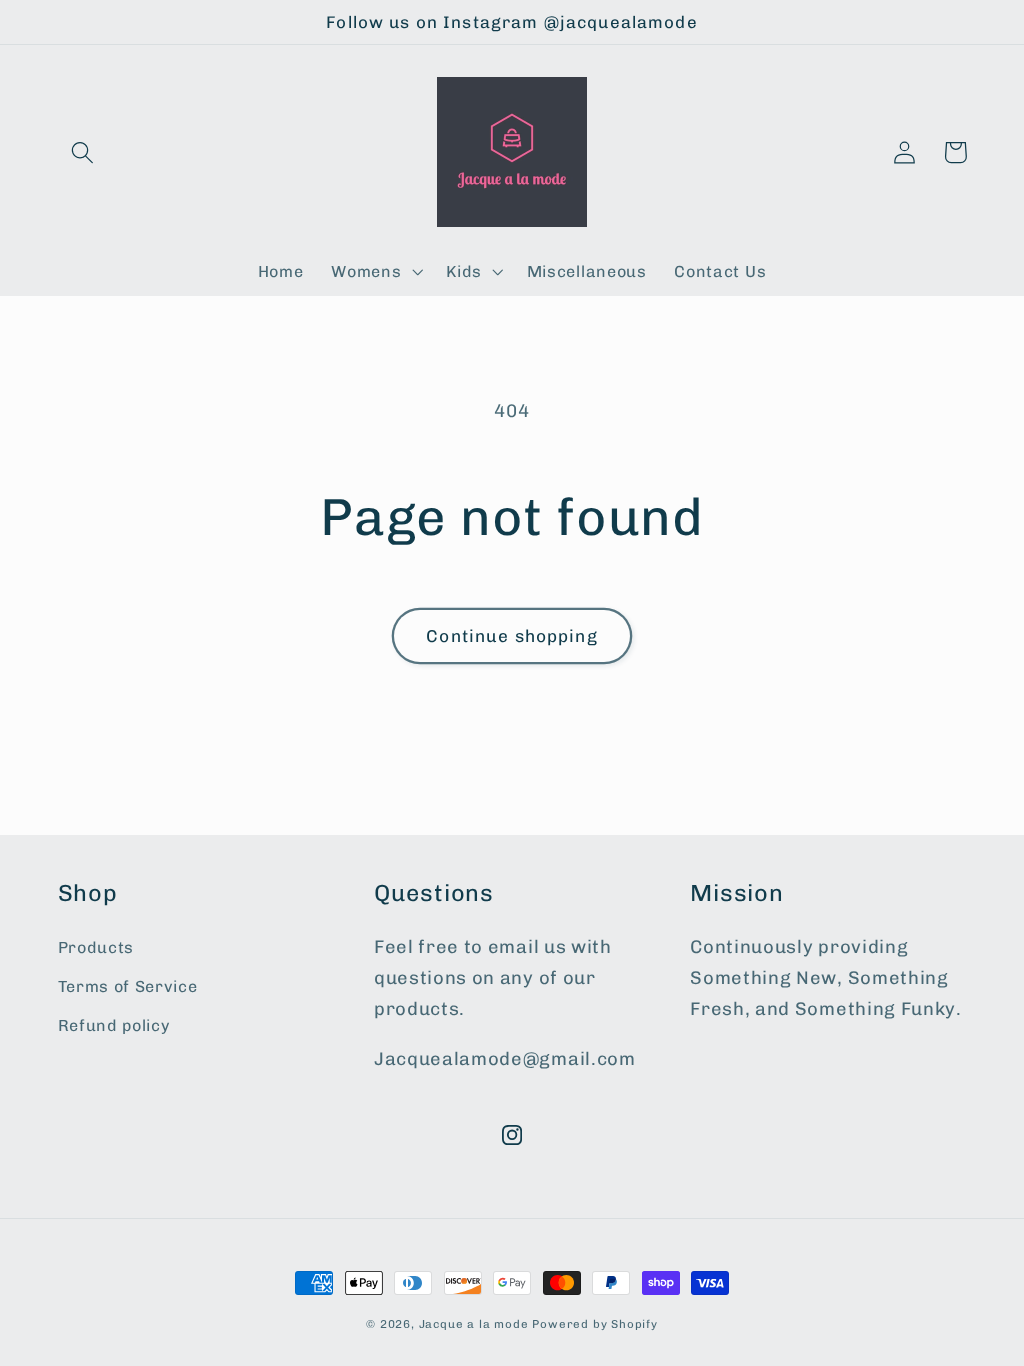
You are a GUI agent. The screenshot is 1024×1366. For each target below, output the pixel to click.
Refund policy (114, 1025)
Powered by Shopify (595, 1324)
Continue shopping (512, 636)
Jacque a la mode (474, 1324)
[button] (83, 152)
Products (96, 947)
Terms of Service (128, 986)
